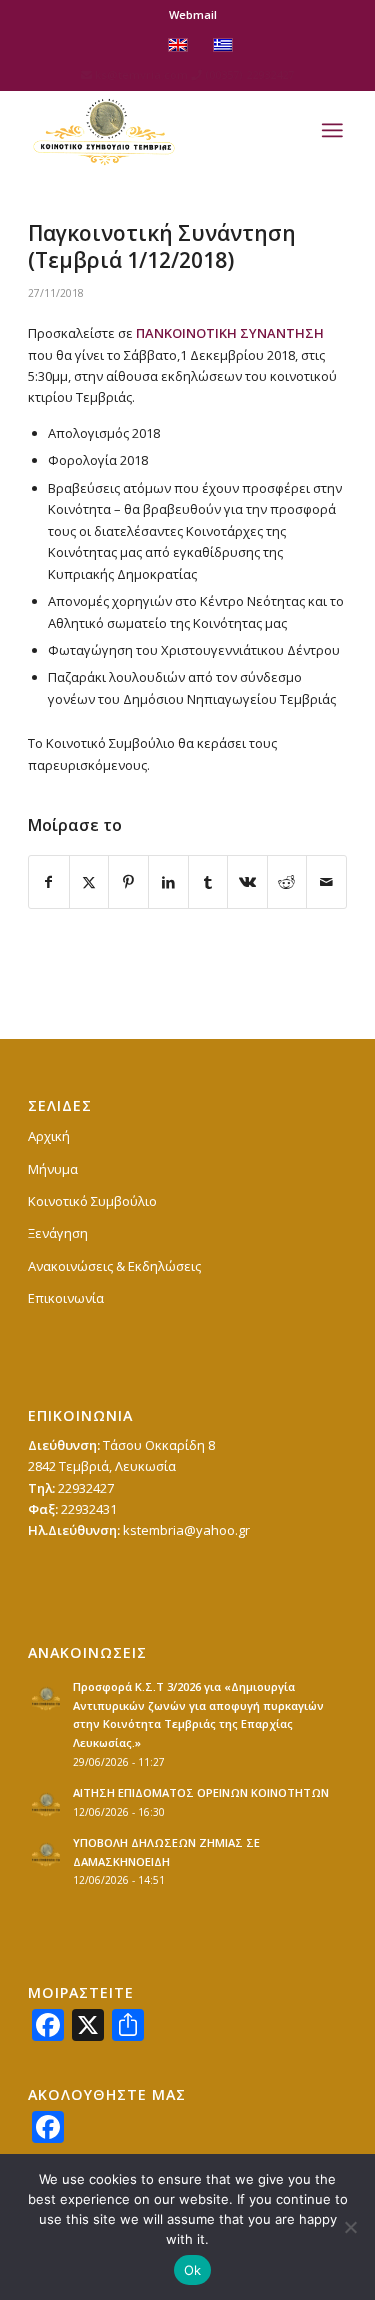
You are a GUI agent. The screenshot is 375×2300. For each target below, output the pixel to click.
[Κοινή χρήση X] (89, 882)
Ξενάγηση (58, 1233)
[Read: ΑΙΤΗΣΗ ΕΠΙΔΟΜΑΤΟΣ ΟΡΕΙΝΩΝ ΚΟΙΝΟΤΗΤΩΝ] (46, 1804)
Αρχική (49, 1136)
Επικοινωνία (66, 1298)
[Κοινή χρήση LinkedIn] (168, 882)
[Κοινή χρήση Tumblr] (208, 882)
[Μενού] (331, 130)
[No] (350, 2227)
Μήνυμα (53, 1169)
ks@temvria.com (141, 74)
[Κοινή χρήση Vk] (247, 882)
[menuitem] (193, 15)
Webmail (193, 14)
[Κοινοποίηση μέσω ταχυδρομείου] (326, 882)
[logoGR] (155, 130)
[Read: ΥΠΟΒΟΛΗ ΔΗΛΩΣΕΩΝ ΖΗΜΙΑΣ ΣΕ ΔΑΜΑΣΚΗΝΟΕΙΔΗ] (46, 1854)
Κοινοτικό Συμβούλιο (92, 1201)
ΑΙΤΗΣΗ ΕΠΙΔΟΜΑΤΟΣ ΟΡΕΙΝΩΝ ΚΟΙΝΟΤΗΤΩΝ (201, 1792)
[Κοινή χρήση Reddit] (287, 882)
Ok (193, 2270)
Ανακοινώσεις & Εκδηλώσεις (114, 1266)
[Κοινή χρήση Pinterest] (128, 882)
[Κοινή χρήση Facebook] (49, 882)
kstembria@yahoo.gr (186, 1530)
